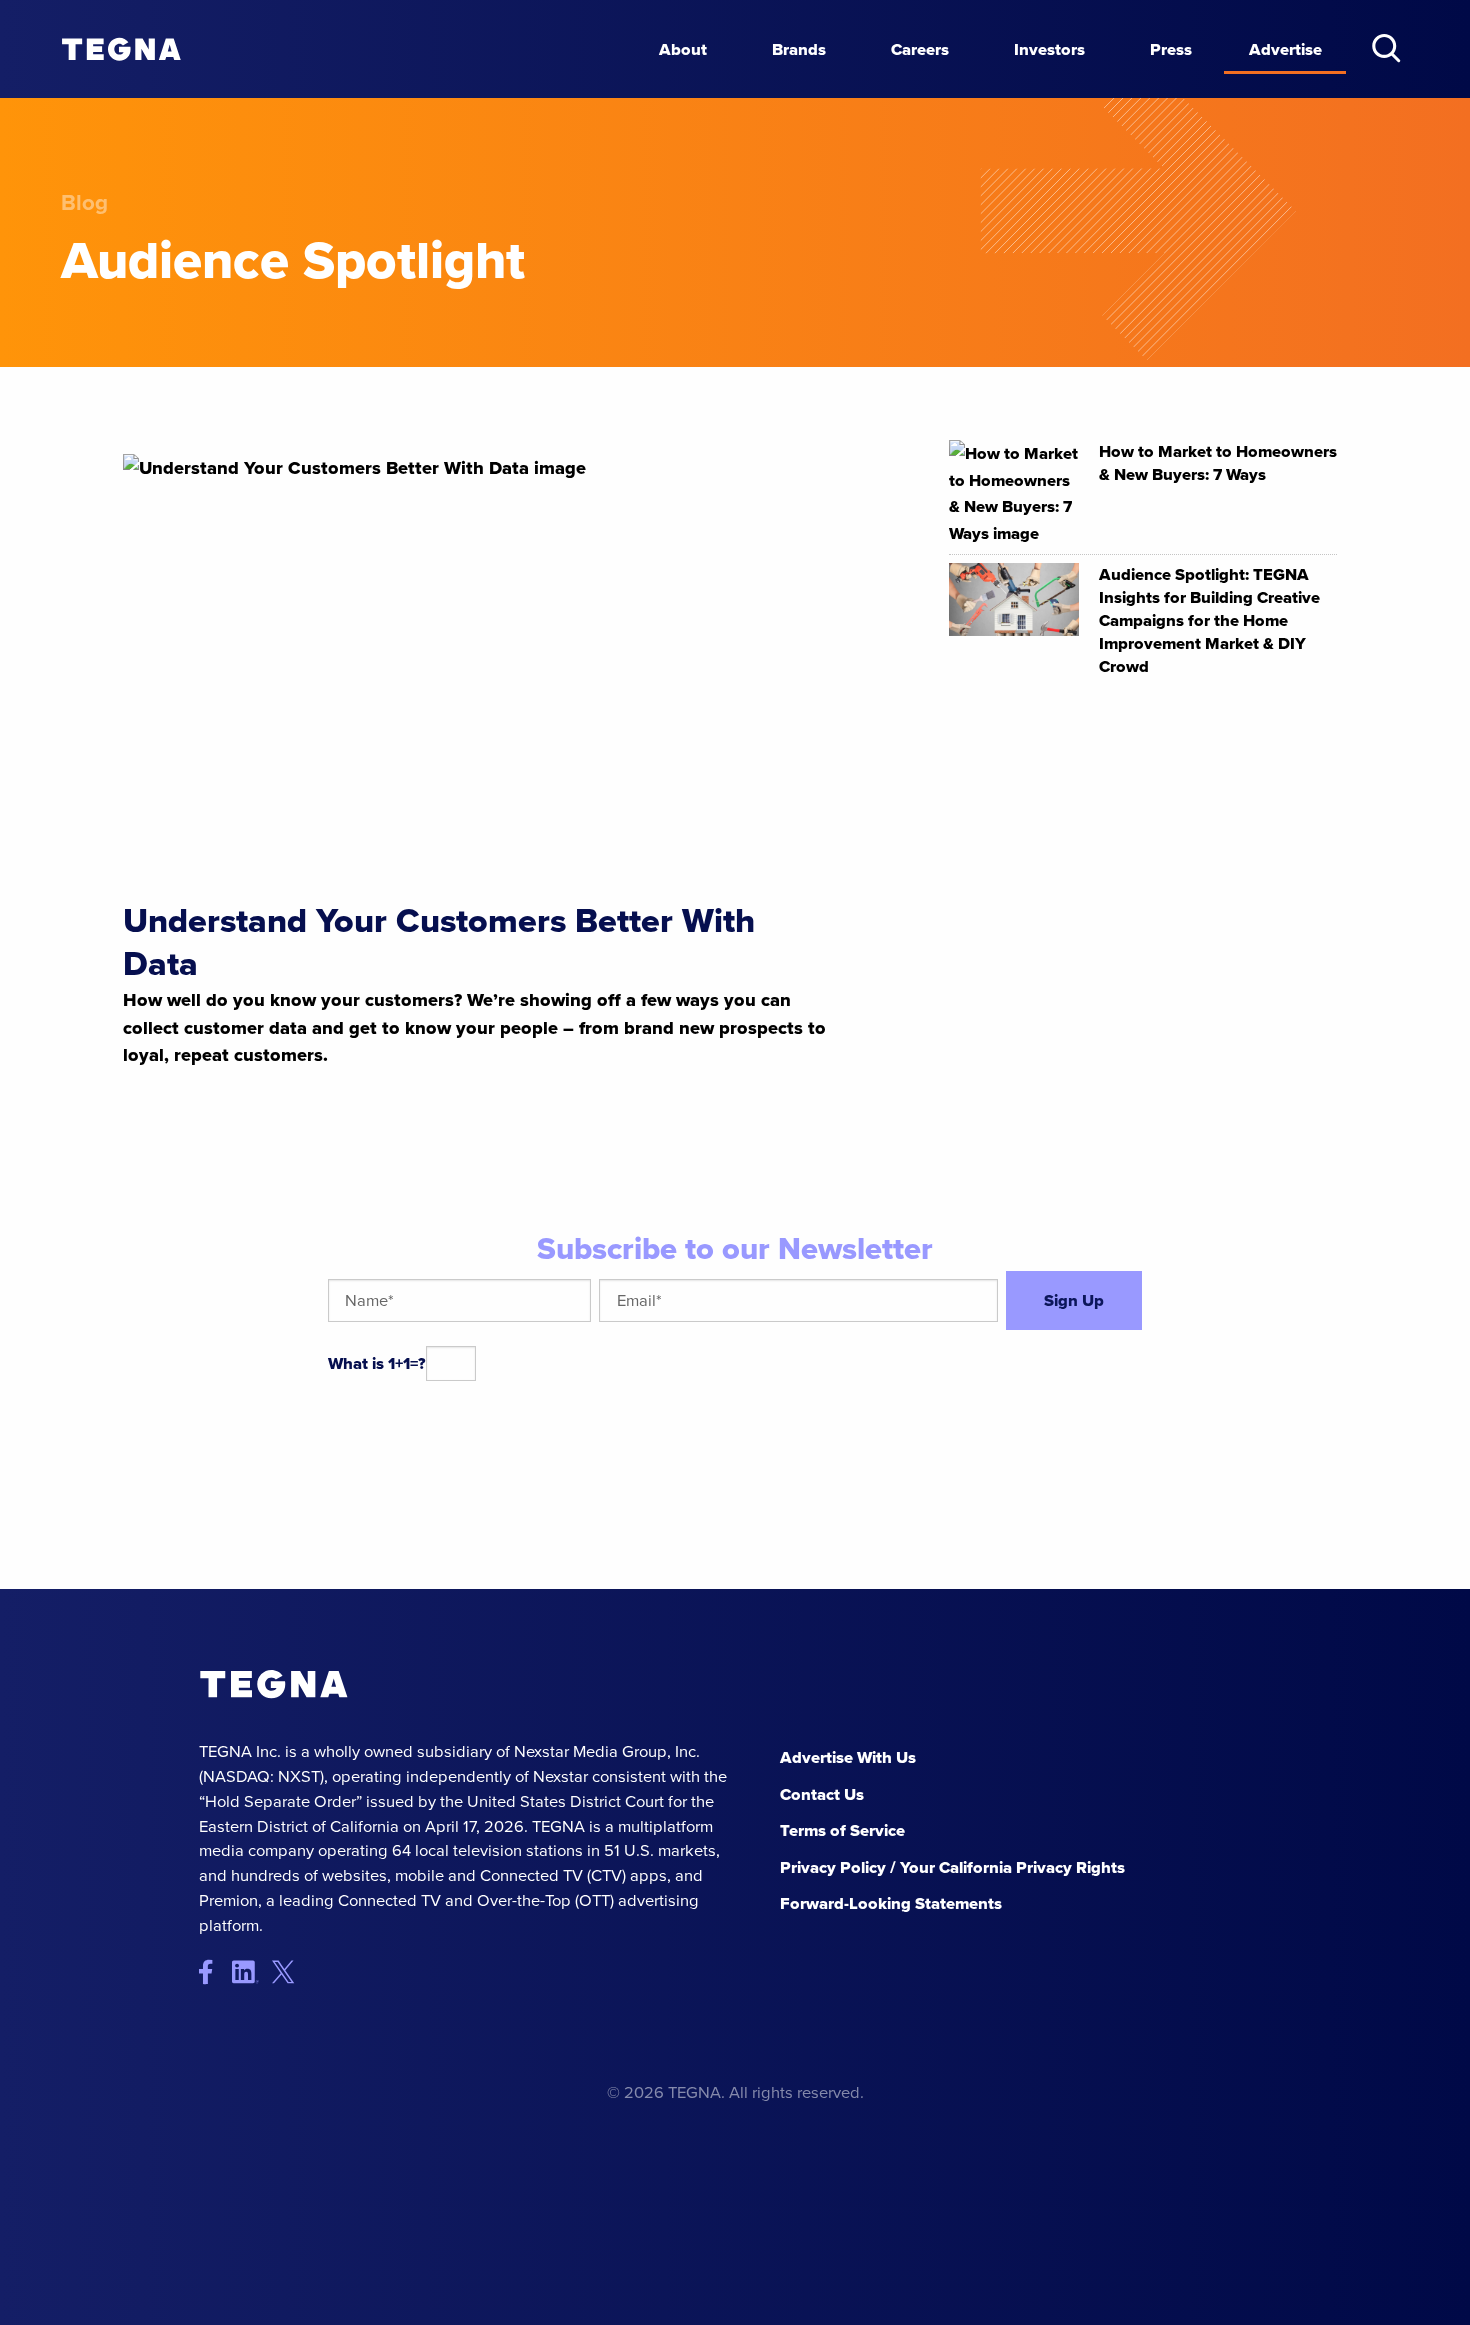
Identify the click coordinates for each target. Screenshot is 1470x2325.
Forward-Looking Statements (891, 1903)
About (683, 49)
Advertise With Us (848, 1757)
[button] (1386, 48)
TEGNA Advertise (274, 1684)
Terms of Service (842, 1830)
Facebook (215, 1972)
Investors (1049, 49)
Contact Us (822, 1794)
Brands (799, 49)
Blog (84, 202)
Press (1171, 49)
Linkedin (252, 1972)
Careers (920, 49)
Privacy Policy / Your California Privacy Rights (952, 1867)
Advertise (1285, 49)
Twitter (288, 1972)
